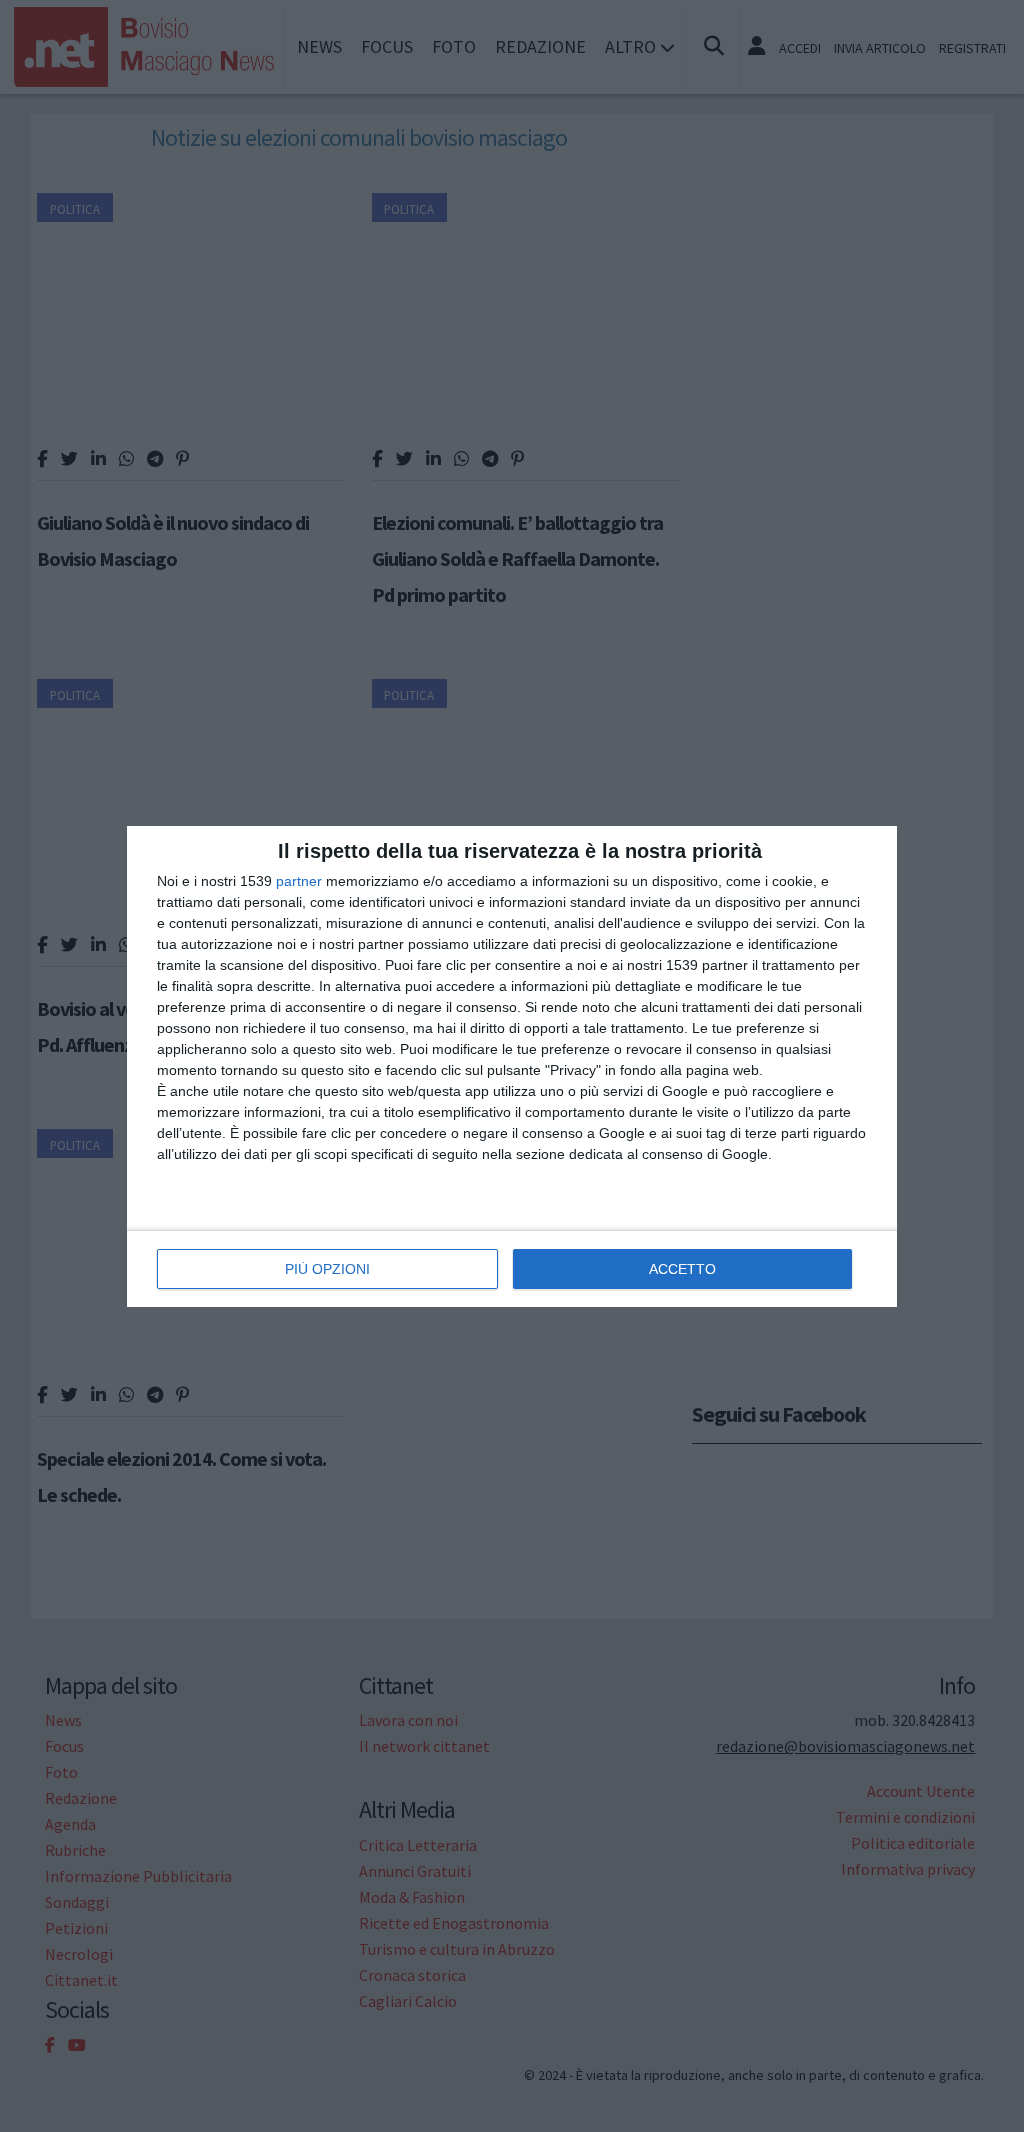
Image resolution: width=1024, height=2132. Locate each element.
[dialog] (512, 1066)
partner (299, 881)
